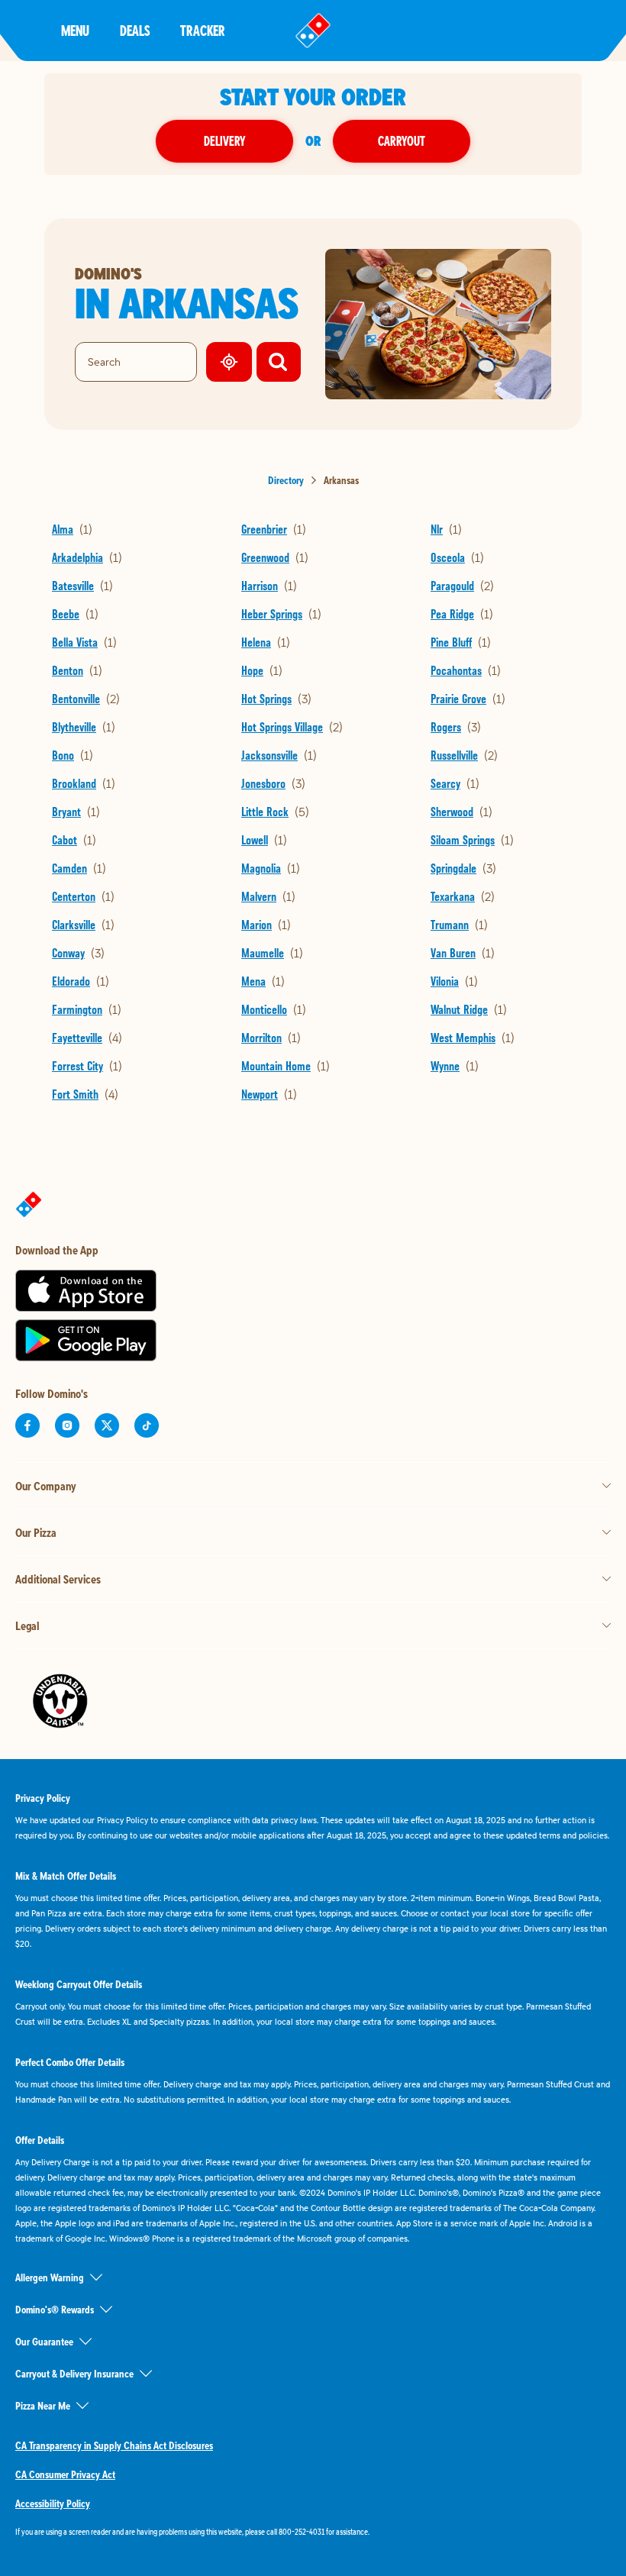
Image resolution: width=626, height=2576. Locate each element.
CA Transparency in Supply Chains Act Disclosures (114, 2445)
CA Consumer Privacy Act (65, 2474)
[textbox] (313, 2532)
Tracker (203, 30)
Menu (75, 30)
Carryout (402, 141)
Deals (135, 30)
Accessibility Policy (53, 2503)
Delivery (224, 141)
